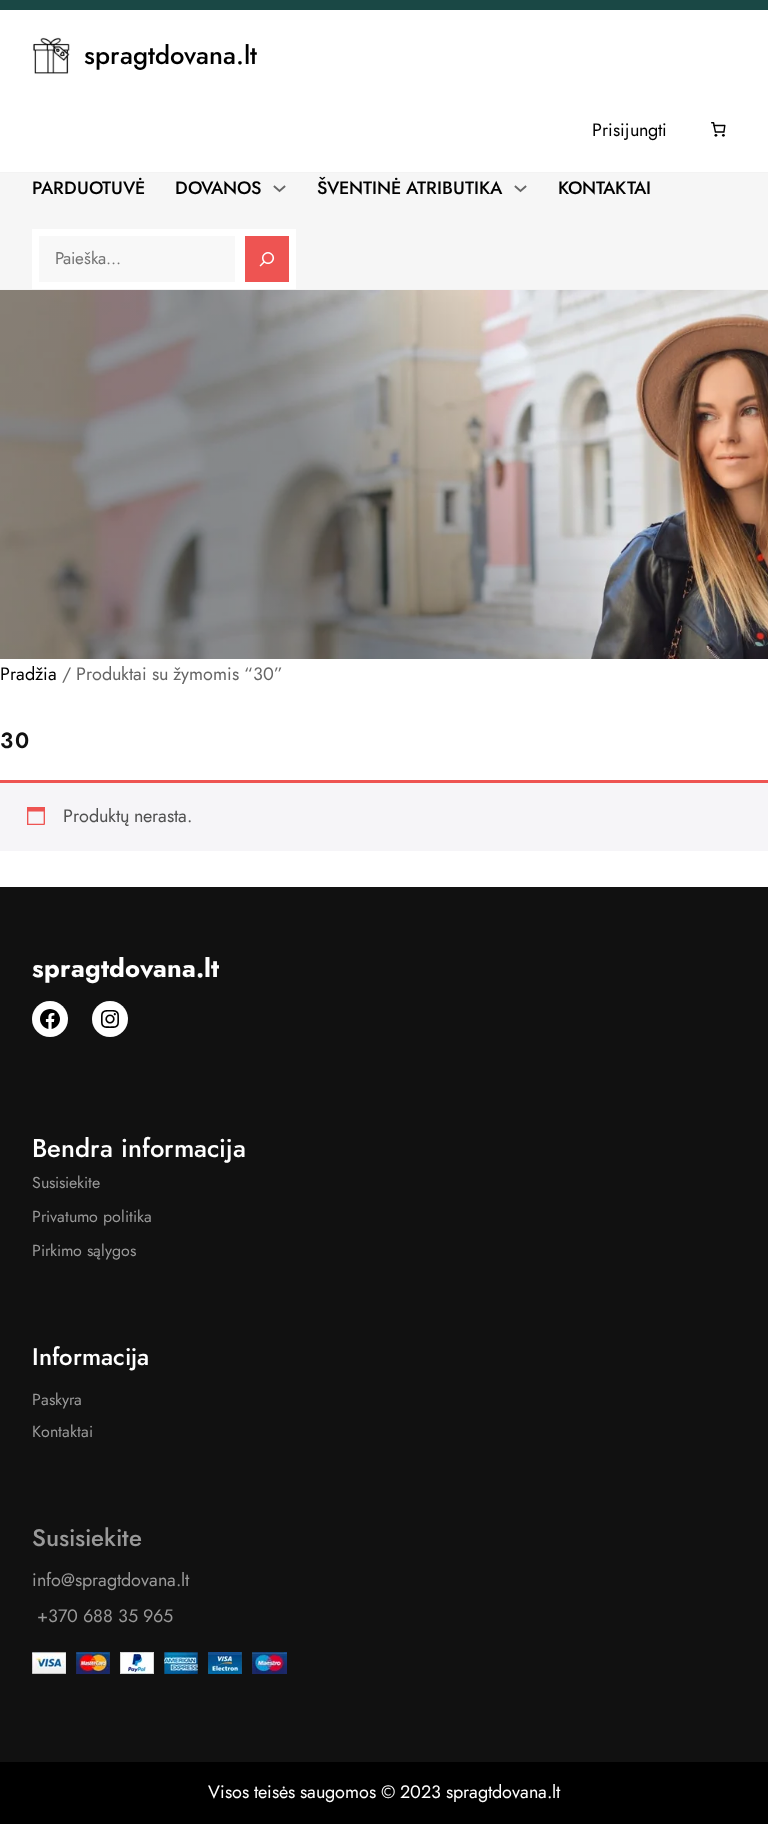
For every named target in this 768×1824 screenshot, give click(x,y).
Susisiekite (66, 1182)
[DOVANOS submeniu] (279, 187)
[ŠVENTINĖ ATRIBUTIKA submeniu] (520, 187)
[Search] (267, 259)
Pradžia (28, 674)
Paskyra (57, 1399)
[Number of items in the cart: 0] (719, 130)
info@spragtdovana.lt (110, 1580)
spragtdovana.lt (170, 55)
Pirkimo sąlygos (84, 1250)
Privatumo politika (92, 1216)
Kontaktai (62, 1431)
